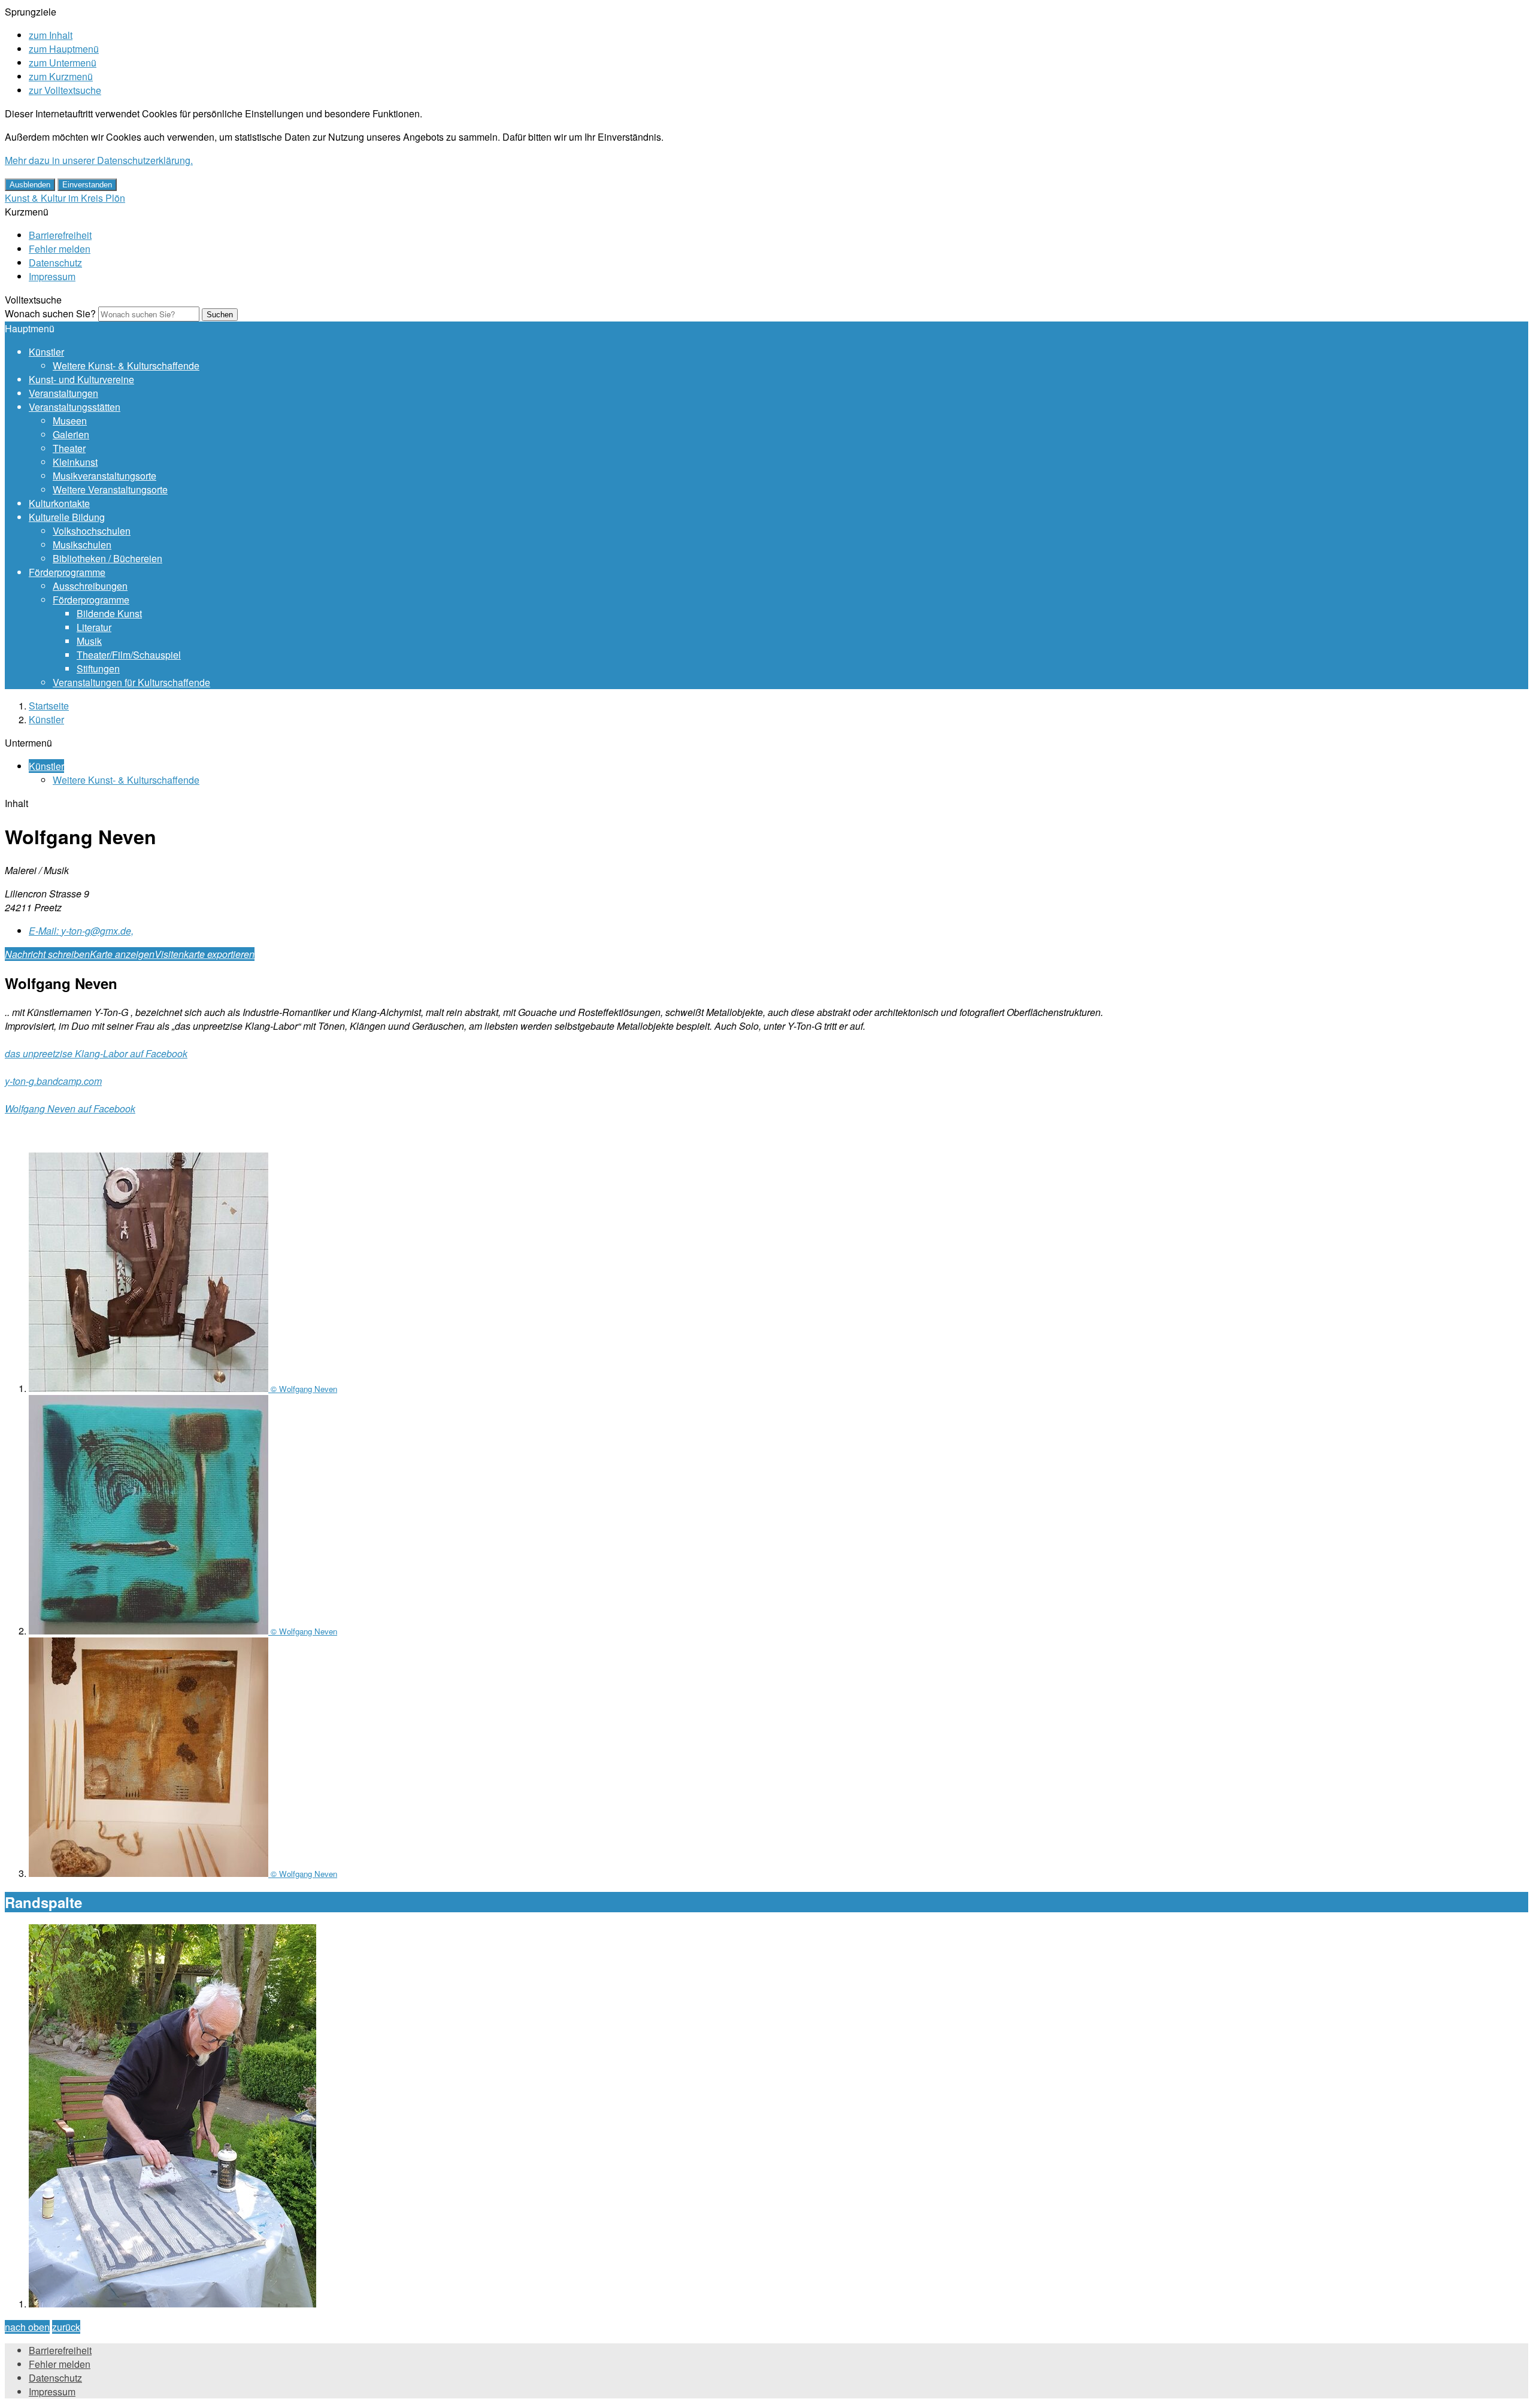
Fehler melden (60, 249)
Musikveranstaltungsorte (104, 476)
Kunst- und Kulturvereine (81, 379)
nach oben (27, 2327)
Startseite (49, 706)
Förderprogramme (67, 572)
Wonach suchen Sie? (50, 313)
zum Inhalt (51, 35)
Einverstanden (87, 185)
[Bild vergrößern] (172, 2304)
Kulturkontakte (59, 503)
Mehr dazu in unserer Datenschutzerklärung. (99, 160)
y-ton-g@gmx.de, (81, 931)
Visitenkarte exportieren (204, 954)
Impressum (52, 276)
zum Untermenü (63, 63)
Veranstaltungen (63, 393)
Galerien (71, 434)
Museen (70, 421)
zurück (66, 2327)
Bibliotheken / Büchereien (107, 558)
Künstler (46, 352)
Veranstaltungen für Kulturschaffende (131, 682)
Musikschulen (82, 545)
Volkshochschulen (92, 531)
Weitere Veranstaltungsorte (110, 489)
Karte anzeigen (122, 954)
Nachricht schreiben (47, 954)
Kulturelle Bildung (67, 517)
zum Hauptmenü (64, 49)
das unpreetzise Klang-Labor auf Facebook (96, 1053)
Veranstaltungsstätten (75, 407)
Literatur (94, 627)
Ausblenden (30, 185)
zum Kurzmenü (61, 76)
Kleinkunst (75, 462)
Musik (89, 641)
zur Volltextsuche (65, 90)
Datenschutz (55, 263)
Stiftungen (98, 668)
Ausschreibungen (90, 586)
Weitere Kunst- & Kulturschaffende (126, 366)
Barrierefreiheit (60, 235)
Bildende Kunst (109, 613)
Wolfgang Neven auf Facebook (70, 1109)
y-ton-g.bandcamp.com (53, 1081)
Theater (69, 448)
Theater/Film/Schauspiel (129, 655)
